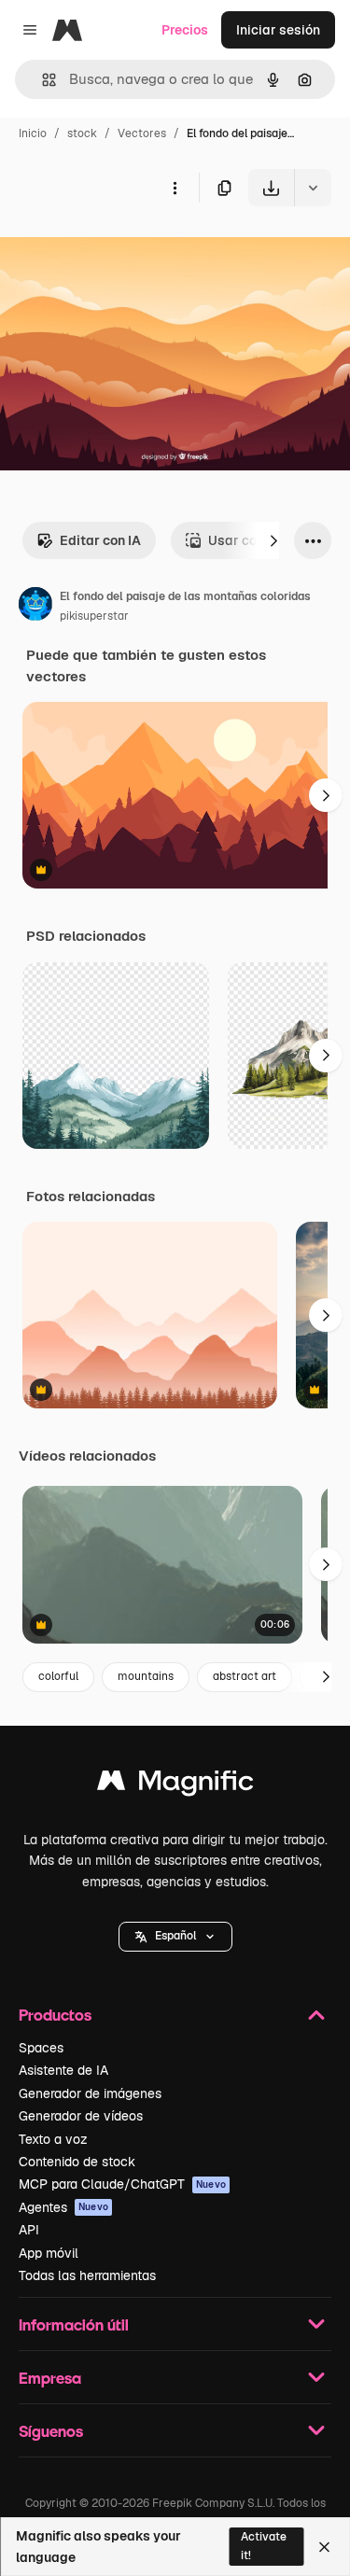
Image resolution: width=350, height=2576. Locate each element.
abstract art (245, 1676)
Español (175, 1936)
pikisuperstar (94, 616)
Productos (55, 2015)
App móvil (49, 2253)
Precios (185, 30)
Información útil (74, 2324)
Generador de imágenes (90, 2093)
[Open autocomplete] (42, 80)
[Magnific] (175, 1785)
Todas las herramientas (87, 2275)
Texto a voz (53, 2139)
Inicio (33, 133)
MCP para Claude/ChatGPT (122, 2184)
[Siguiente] (273, 540)
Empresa (50, 2378)
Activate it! (264, 2546)
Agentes (63, 2207)
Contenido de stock (77, 2162)
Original (119, 250)
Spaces (41, 2048)
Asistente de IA (63, 2070)
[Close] (324, 2547)
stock (82, 133)
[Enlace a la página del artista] (35, 607)
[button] (175, 1937)
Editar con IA (100, 540)
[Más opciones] (175, 188)
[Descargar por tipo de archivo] (313, 188)
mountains (146, 1676)
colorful (58, 1676)
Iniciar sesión (278, 30)
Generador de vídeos (81, 2116)
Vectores (142, 133)
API (29, 2230)
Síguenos (51, 2431)
